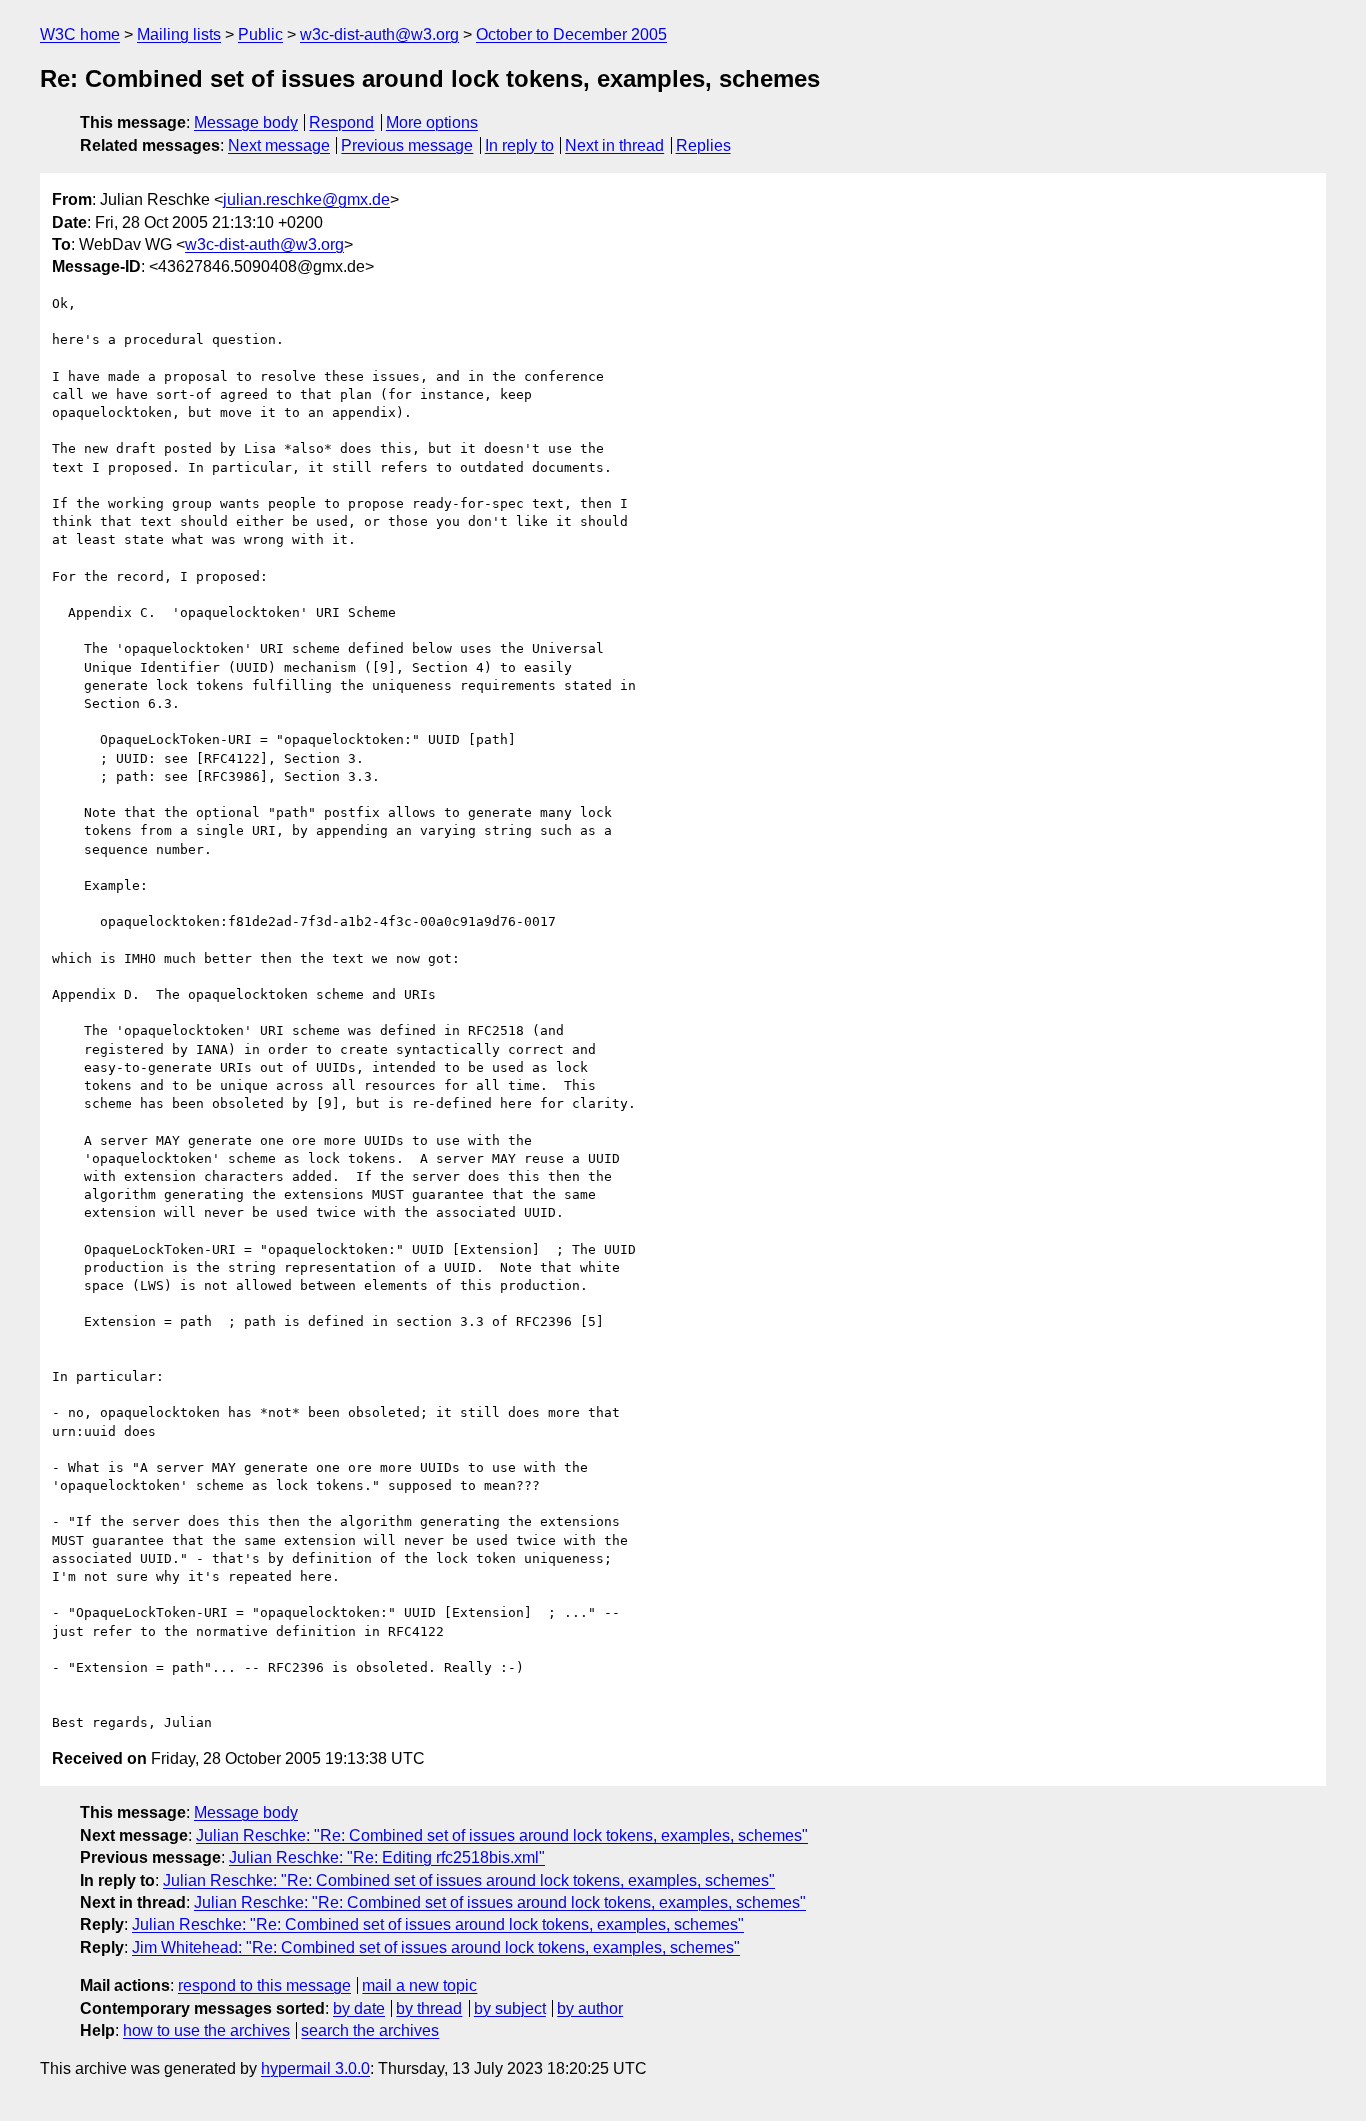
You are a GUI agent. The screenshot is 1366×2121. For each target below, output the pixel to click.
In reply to (519, 145)
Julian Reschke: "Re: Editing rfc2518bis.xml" (387, 1857)
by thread (429, 2008)
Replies (703, 145)
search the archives (370, 2030)
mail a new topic (419, 1985)
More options (432, 122)
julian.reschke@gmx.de (306, 199)
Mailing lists (179, 34)
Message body (246, 122)
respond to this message (264, 1985)
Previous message (407, 145)
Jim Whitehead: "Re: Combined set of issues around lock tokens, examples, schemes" (436, 1947)
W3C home (80, 34)
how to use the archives (206, 2030)
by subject (510, 2008)
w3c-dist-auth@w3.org (379, 34)
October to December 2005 (571, 34)
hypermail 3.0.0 (315, 2068)
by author (590, 2008)
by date (359, 2008)
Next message (279, 145)
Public (260, 34)
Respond (341, 122)
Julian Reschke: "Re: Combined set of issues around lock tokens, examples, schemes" (502, 1835)
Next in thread (614, 145)
